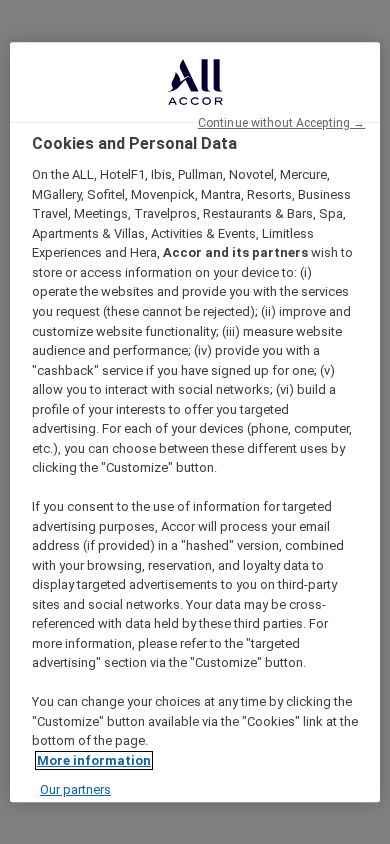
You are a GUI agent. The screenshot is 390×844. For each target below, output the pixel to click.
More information (94, 760)
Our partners (75, 790)
